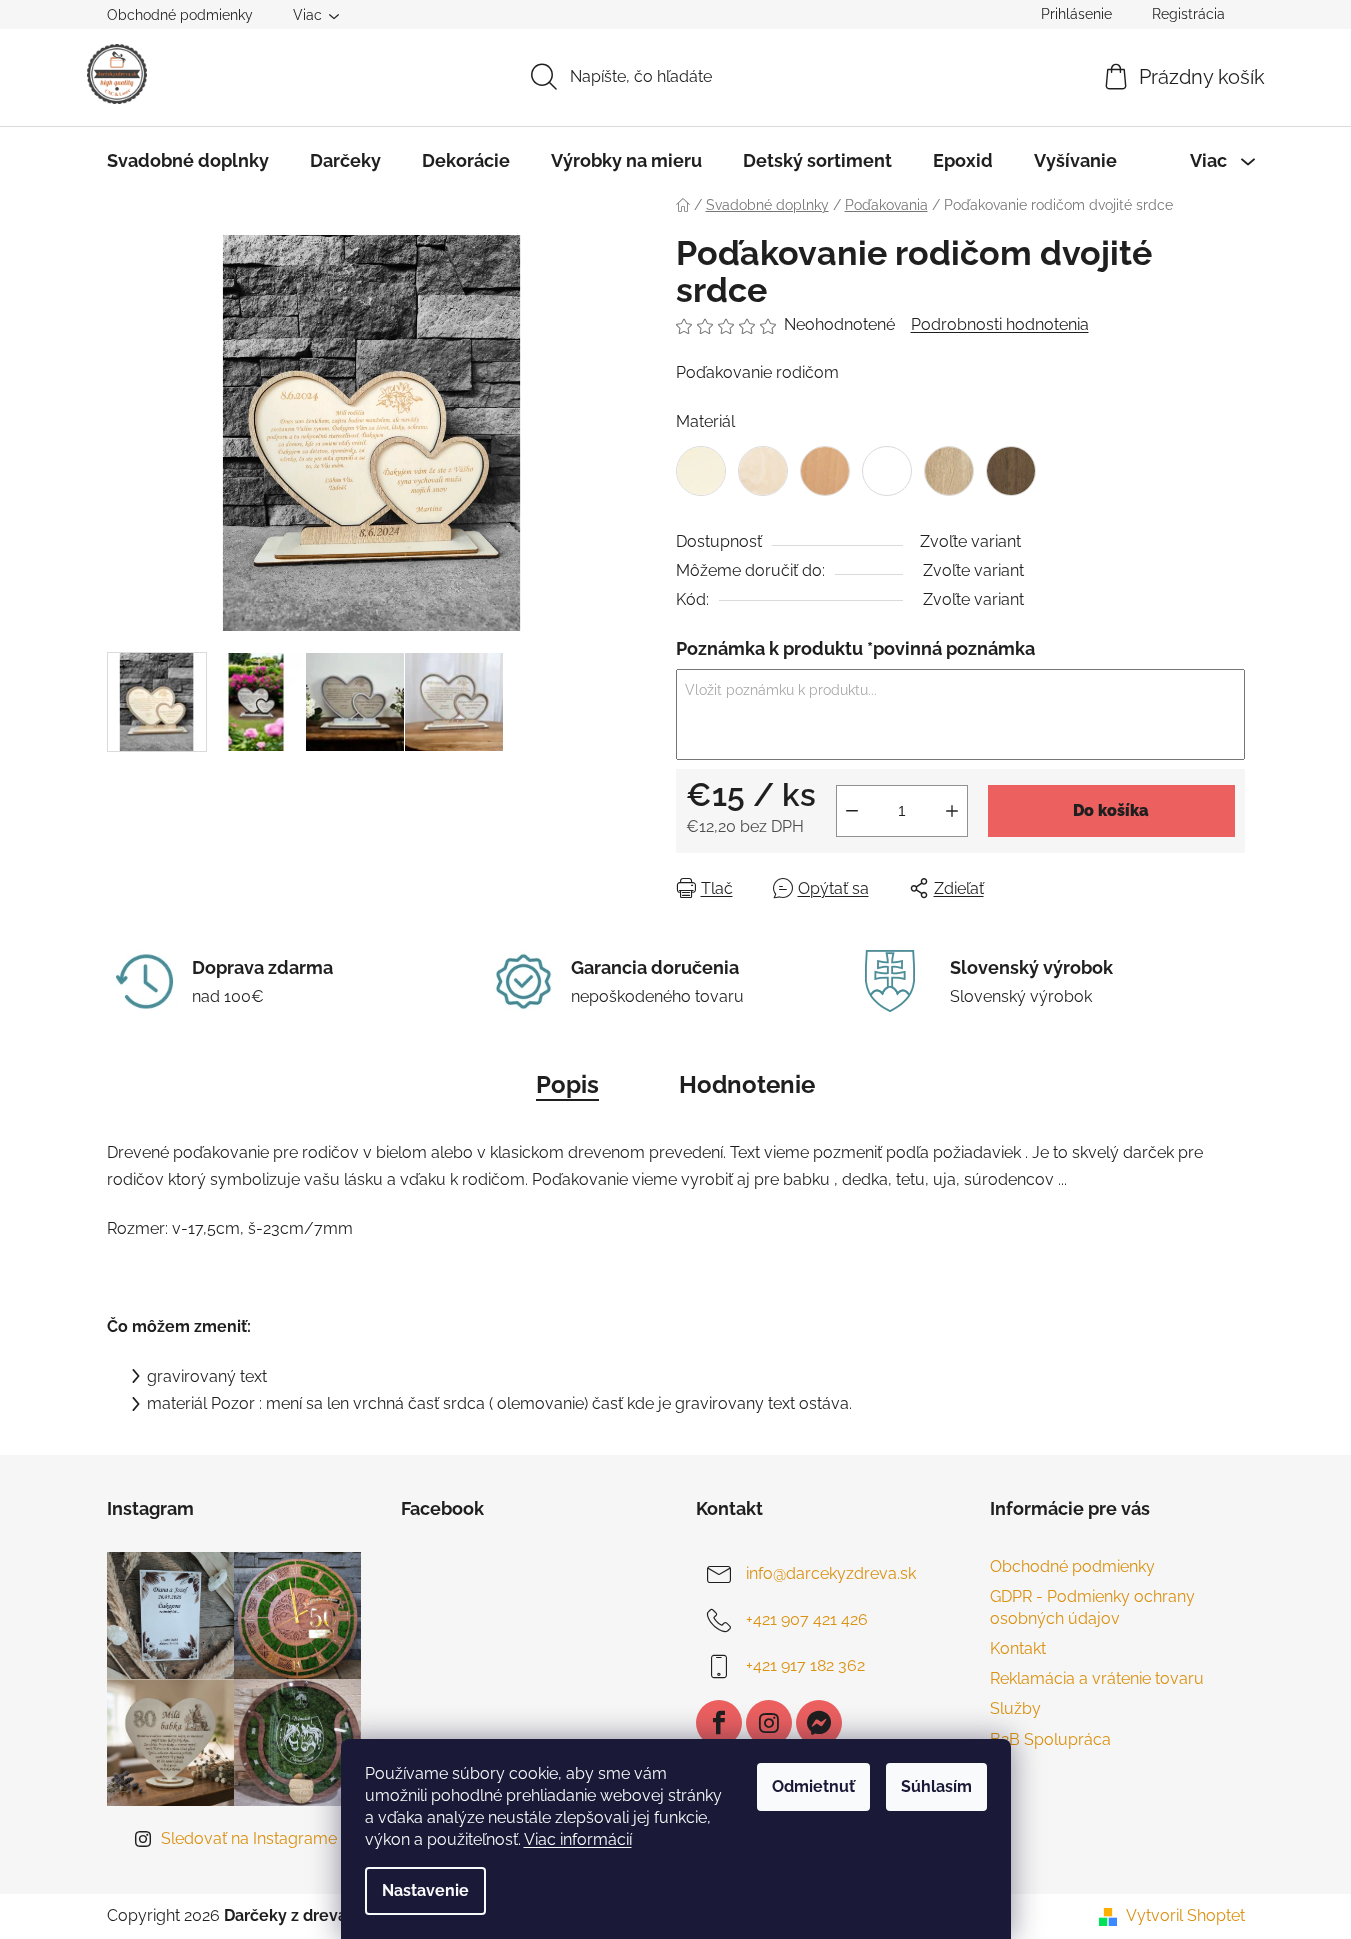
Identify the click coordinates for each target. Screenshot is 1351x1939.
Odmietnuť (813, 1786)
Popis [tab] (567, 1084)
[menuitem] (188, 161)
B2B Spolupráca (1050, 1739)
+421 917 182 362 (805, 1665)
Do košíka (1111, 810)
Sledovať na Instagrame (249, 1838)
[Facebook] (719, 1723)
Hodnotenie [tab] (747, 1084)
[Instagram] (769, 1723)
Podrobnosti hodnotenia (1000, 324)
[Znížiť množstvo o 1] (852, 811)
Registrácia (1188, 14)
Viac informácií (578, 1839)
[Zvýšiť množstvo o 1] (952, 811)
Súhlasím (936, 1786)
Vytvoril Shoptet (1185, 1915)
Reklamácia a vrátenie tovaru (1097, 1678)
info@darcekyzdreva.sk (831, 1573)
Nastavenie (425, 1890)
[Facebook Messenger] (819, 1723)
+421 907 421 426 (807, 1619)
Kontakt (1018, 1648)
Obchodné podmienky (180, 15)
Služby (1015, 1708)
